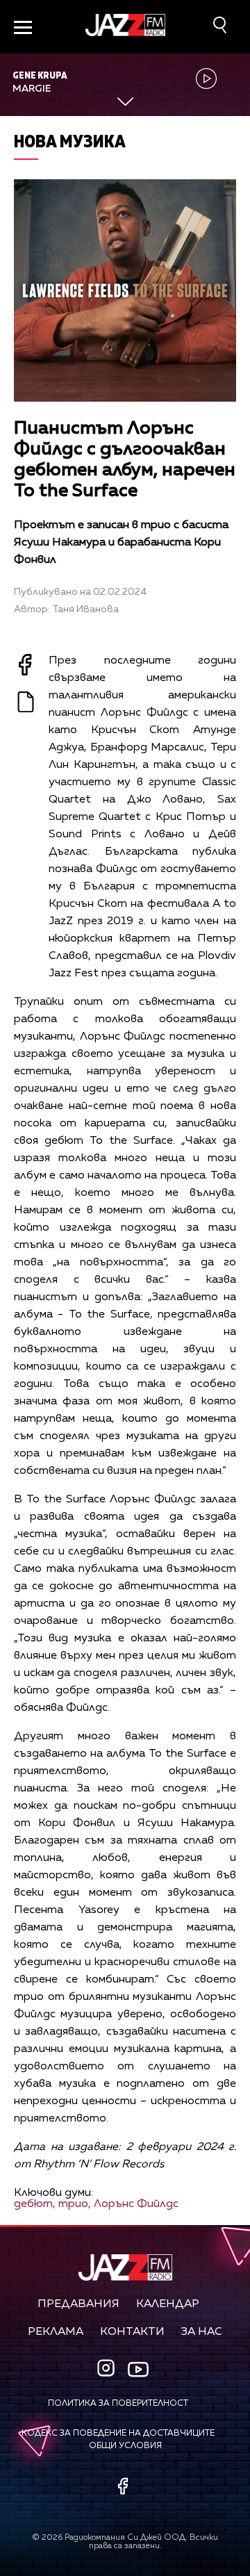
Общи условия (125, 2446)
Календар (168, 2304)
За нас (202, 2332)
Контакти (132, 2332)
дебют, (35, 2204)
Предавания (78, 2304)
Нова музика (70, 141)
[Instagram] (108, 2369)
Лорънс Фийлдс (136, 2204)
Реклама (56, 2332)
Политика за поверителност (118, 2404)
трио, (75, 2204)
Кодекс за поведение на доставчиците (118, 2434)
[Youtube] (138, 2369)
